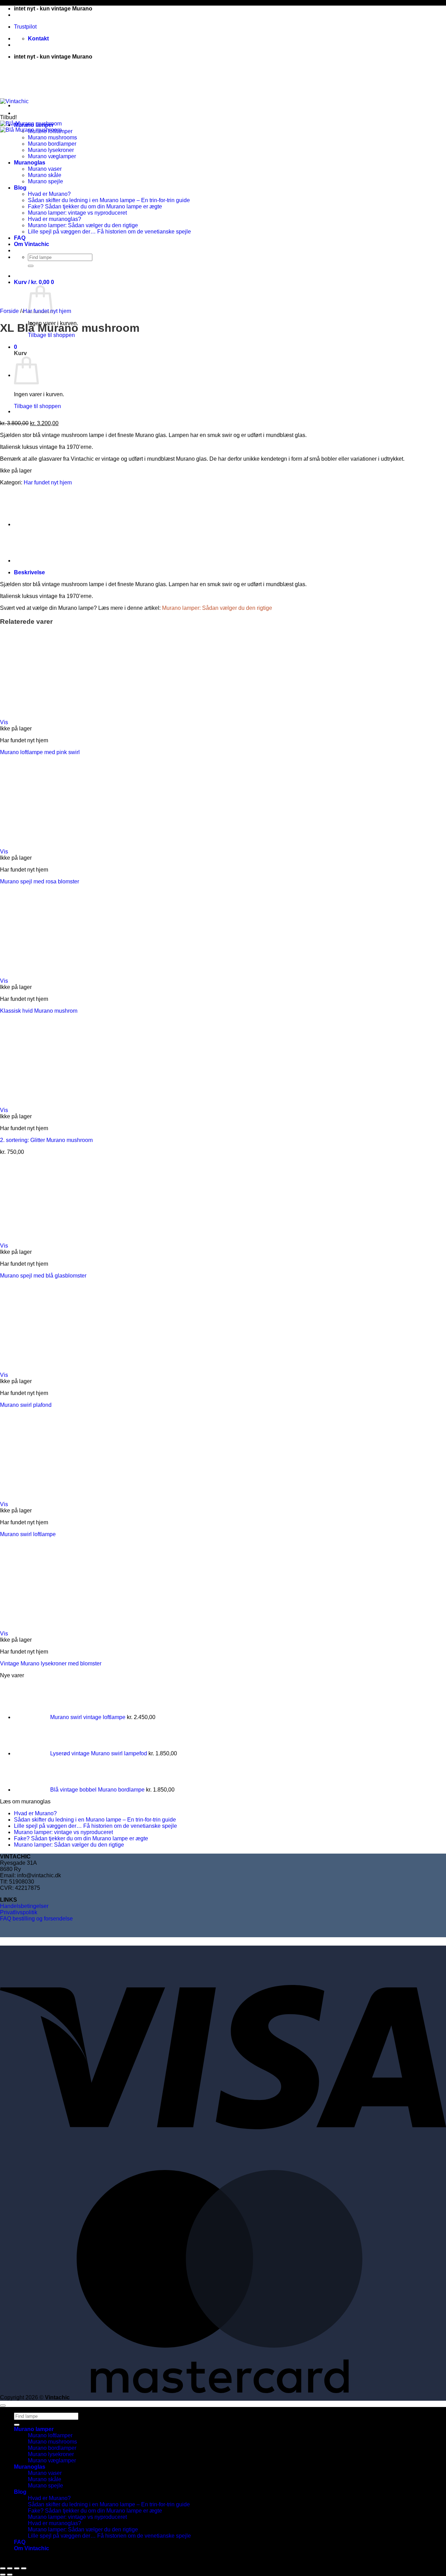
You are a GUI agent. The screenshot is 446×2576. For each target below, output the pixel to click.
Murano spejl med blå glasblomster (43, 1276)
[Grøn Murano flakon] (31, 411)
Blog (20, 2492)
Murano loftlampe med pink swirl (40, 752)
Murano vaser (45, 2473)
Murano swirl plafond (26, 1405)
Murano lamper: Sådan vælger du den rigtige (217, 608)
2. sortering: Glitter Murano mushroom (46, 1140)
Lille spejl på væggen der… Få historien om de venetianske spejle (109, 232)
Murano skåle (45, 2479)
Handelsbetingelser (24, 1906)
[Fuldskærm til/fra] (10, 2568)
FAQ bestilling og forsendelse (36, 1919)
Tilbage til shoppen (51, 335)
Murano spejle (45, 2486)
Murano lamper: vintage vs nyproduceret (63, 1832)
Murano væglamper (52, 2460)
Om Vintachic (32, 2548)
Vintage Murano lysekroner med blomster (51, 1663)
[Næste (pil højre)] (10, 2575)
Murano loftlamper (50, 2435)
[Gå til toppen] (3, 2406)
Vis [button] (4, 722)
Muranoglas (30, 2467)
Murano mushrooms (52, 2442)
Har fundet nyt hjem (48, 482)
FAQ (20, 2542)
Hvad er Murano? (35, 1813)
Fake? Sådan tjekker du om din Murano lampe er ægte (95, 206)
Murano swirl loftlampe (28, 1534)
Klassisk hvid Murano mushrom (39, 1011)
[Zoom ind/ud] (3, 2568)
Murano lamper (34, 2429)
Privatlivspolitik (19, 1912)
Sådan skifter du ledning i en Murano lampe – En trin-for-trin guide (109, 200)
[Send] (17, 2425)
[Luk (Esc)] (24, 2568)
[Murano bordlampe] (31, 524)
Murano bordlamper (52, 2448)
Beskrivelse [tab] (29, 572)
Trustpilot (25, 27)
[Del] (17, 2568)
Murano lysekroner (51, 2454)
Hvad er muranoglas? (55, 2523)
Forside (9, 311)
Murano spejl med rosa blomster (40, 881)
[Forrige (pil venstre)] (3, 2575)
